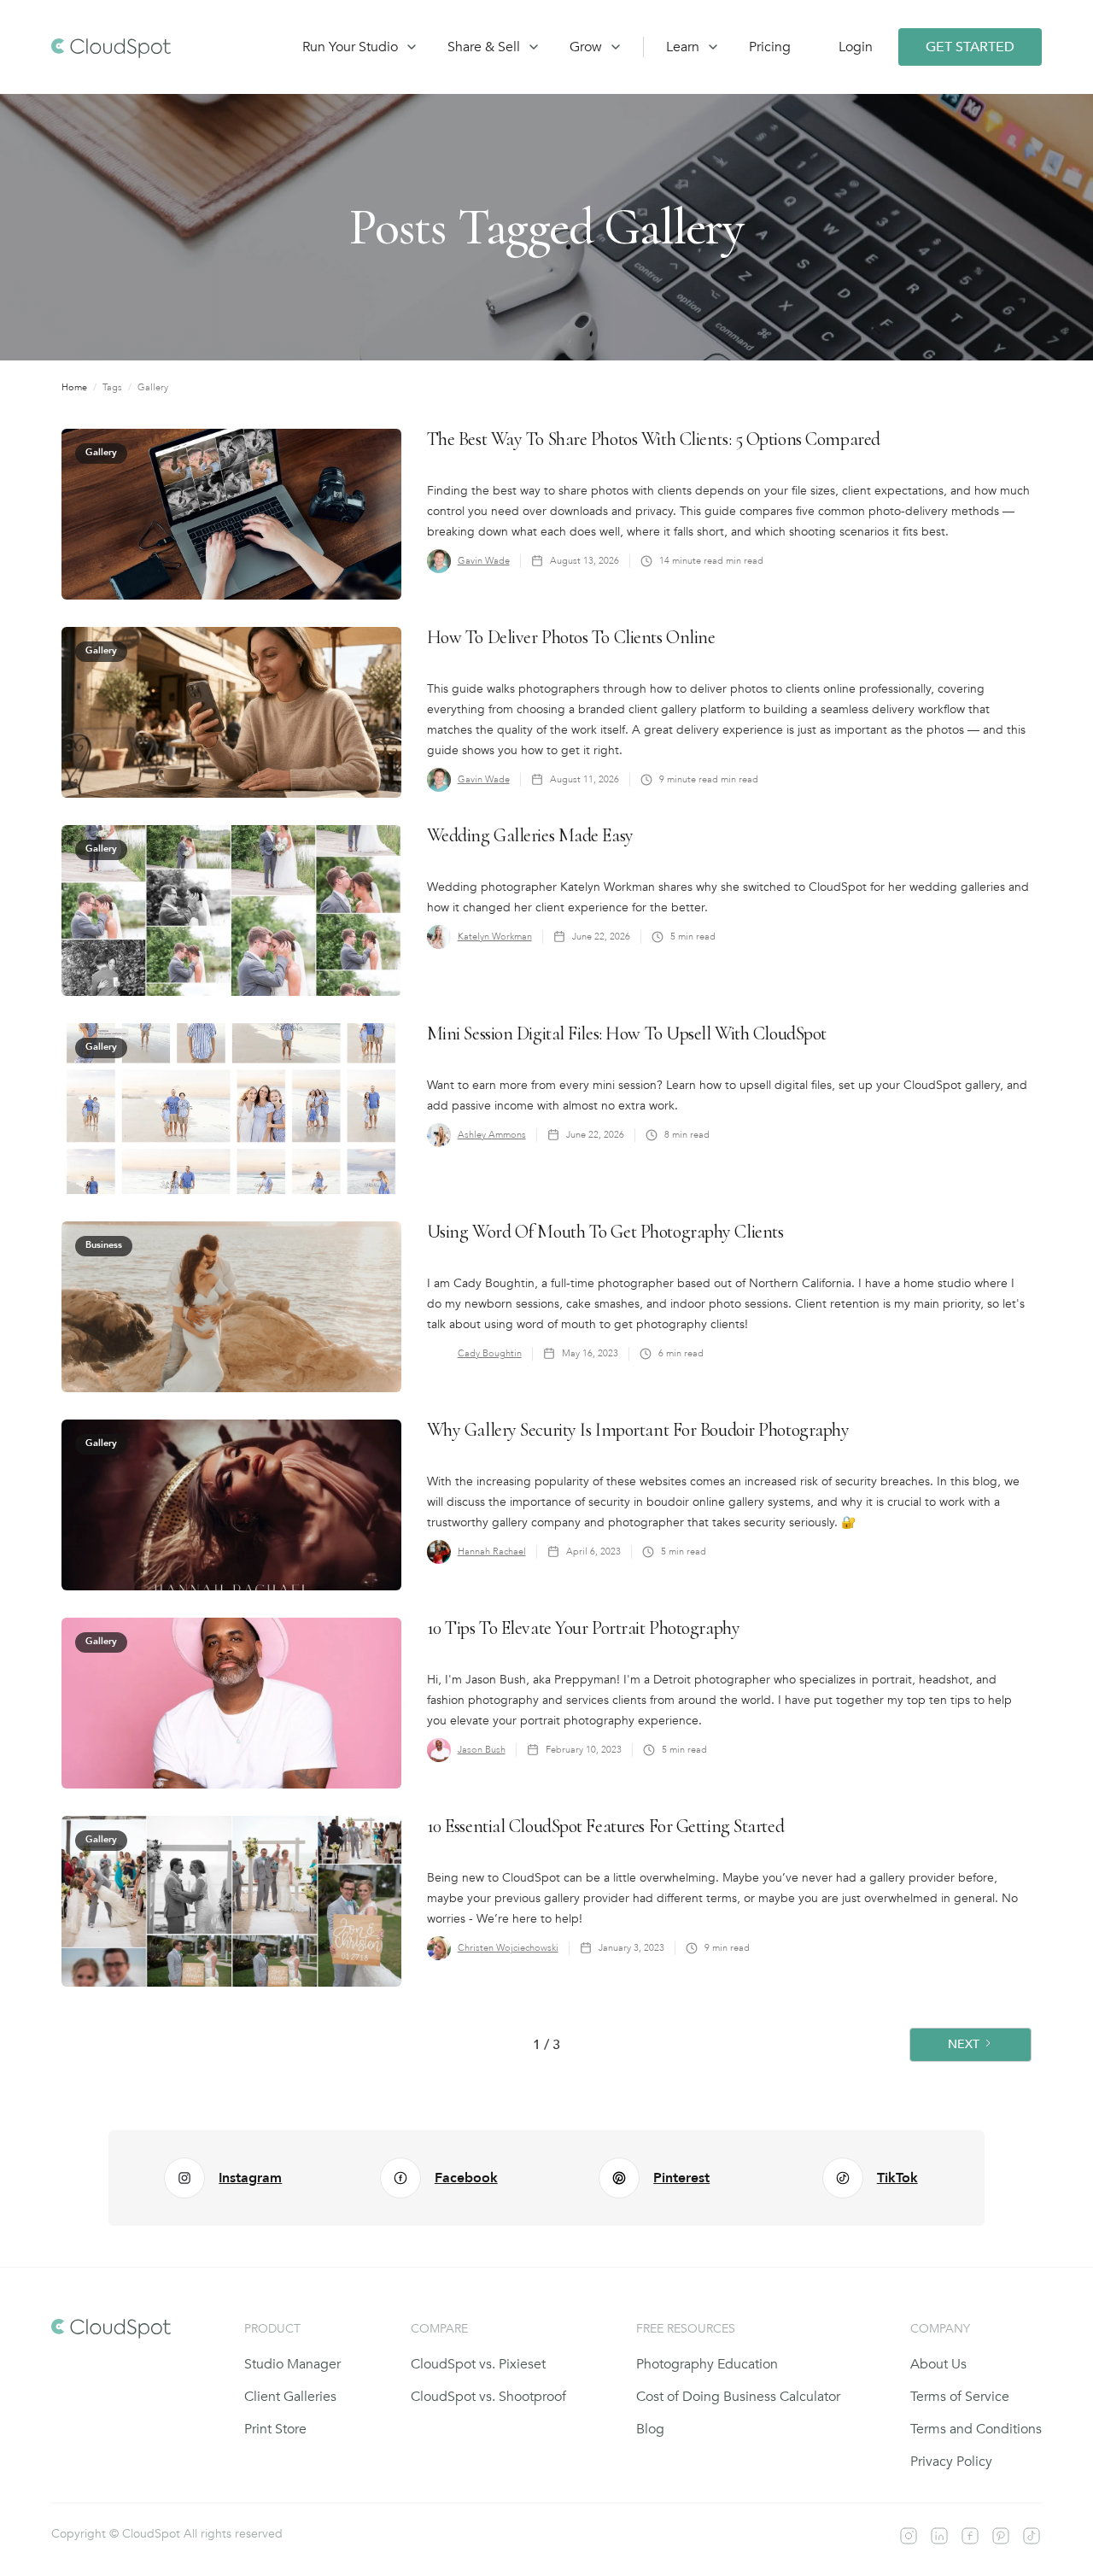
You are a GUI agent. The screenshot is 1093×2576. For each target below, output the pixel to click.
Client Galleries (290, 2397)
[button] (354, 47)
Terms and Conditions (976, 2429)
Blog (650, 2429)
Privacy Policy (951, 2462)
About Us (938, 2364)
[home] (161, 47)
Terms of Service (960, 2397)
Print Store (275, 2429)
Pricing (770, 47)
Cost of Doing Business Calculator (738, 2397)
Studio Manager (292, 2364)
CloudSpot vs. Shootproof (488, 2397)
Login (856, 47)
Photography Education (707, 2364)
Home (74, 387)
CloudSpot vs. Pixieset (478, 2364)
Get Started (970, 47)
